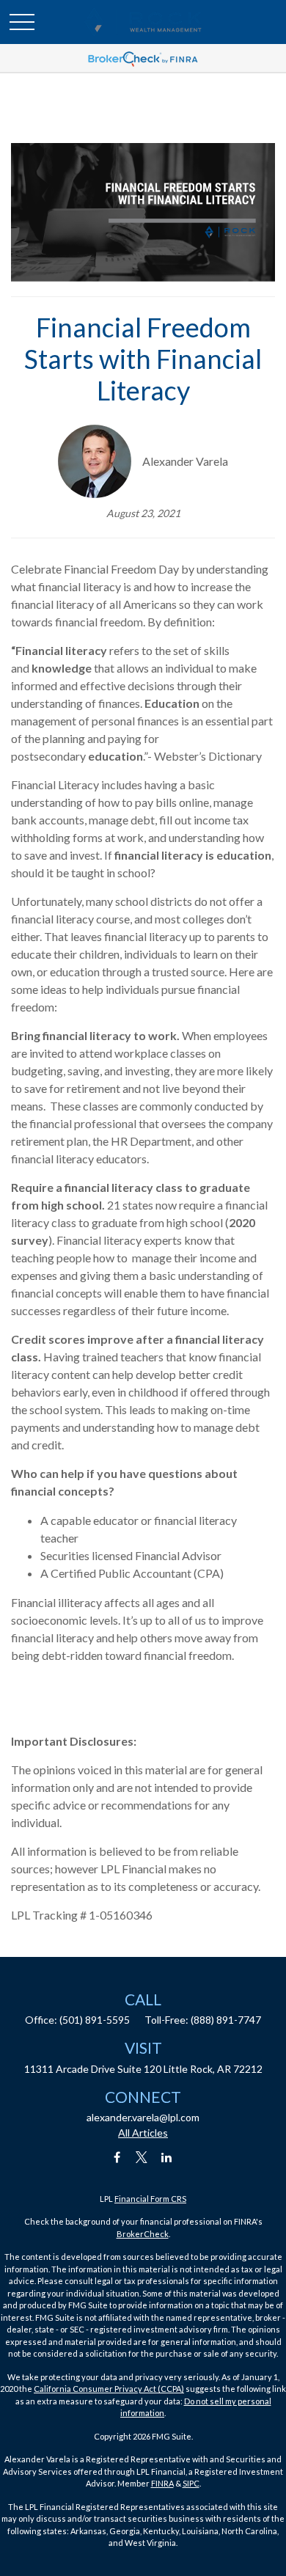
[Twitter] (142, 2158)
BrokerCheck (143, 2234)
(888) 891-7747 (226, 2020)
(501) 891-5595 (95, 2020)
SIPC (191, 2483)
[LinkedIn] (167, 2158)
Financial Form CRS (150, 2199)
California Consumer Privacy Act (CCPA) (109, 2389)
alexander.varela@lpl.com (143, 2117)
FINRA (162, 2483)
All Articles (143, 2133)
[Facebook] (117, 2158)
